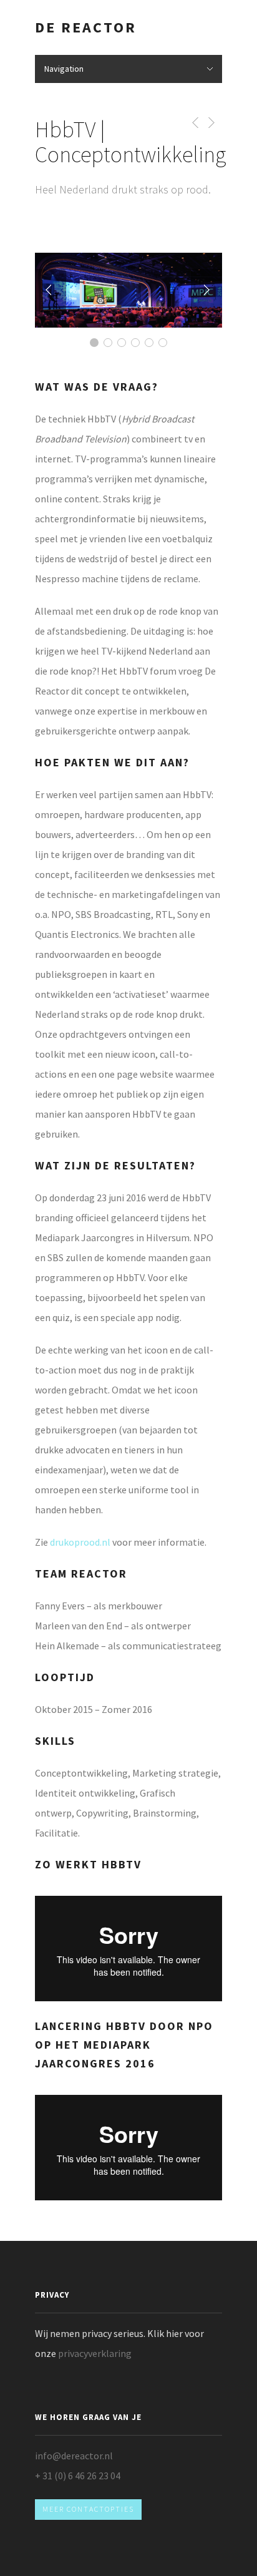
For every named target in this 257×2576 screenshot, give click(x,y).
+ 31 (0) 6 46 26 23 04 (78, 2476)
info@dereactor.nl (74, 2456)
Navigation (64, 69)
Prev (51, 290)
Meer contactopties (88, 2509)
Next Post (211, 123)
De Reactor (86, 27)
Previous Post (193, 123)
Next (206, 290)
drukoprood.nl (81, 1542)
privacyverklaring (95, 2353)
